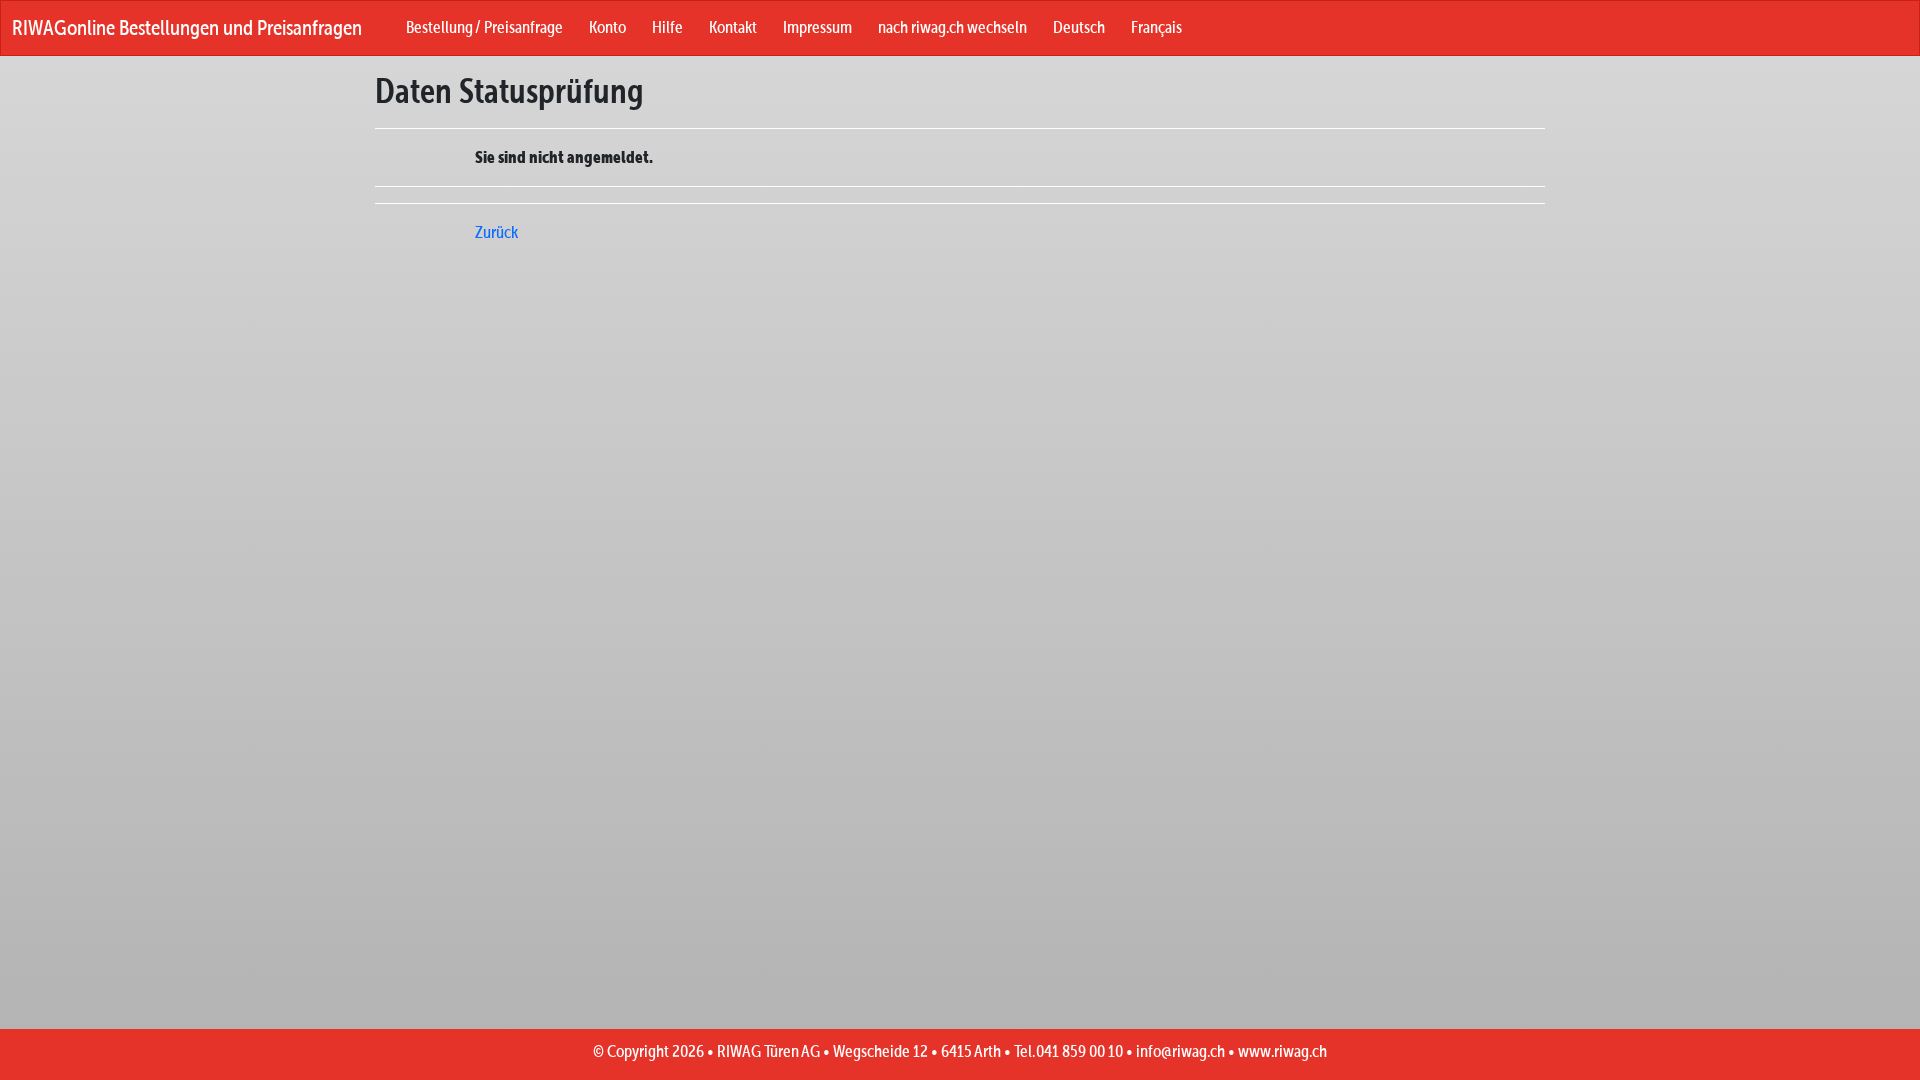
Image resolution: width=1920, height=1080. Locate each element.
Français (1156, 27)
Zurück (496, 232)
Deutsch (1079, 27)
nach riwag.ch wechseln (952, 27)
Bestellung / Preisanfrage (484, 27)
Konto (607, 27)
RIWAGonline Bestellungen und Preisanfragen (187, 27)
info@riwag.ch (1180, 1051)
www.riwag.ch (1282, 1051)
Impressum (817, 27)
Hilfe (667, 27)
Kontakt (733, 27)
